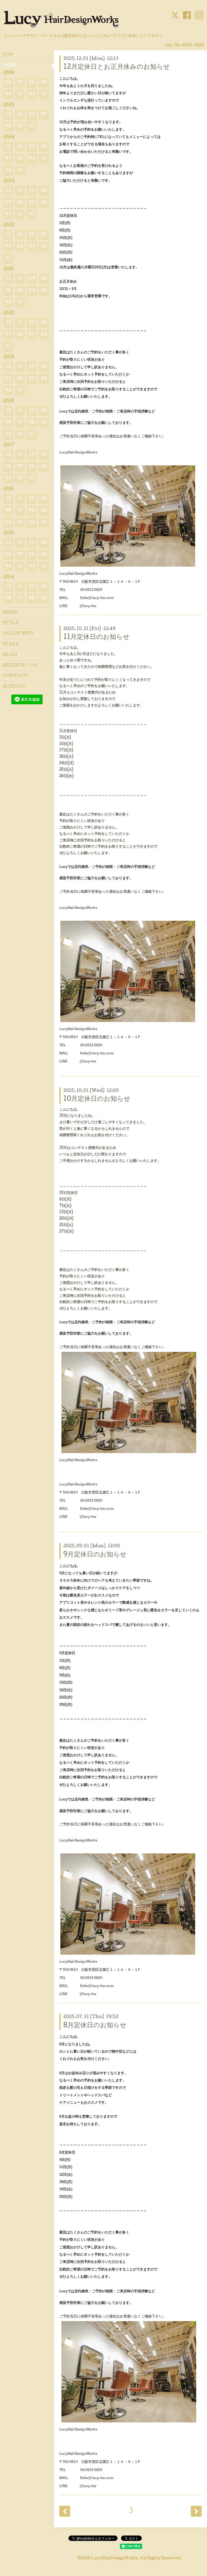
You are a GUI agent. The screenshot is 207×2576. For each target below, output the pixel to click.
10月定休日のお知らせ (97, 1099)
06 (32, 82)
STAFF (11, 645)
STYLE (11, 623)
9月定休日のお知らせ (95, 1555)
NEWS (10, 66)
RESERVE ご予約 (20, 666)
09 (32, 115)
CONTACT (15, 676)
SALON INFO (18, 634)
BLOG (10, 655)
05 (44, 82)
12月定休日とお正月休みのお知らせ (117, 67)
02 (32, 94)
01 (44, 94)
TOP (8, 55)
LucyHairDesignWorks (114, 2558)
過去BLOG (14, 687)
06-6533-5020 (189, 46)
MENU (10, 613)
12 (8, 115)
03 (20, 94)
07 (20, 82)
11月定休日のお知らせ (96, 637)
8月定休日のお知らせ (95, 2026)
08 (8, 82)
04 (8, 94)
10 (20, 115)
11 (8, 147)
